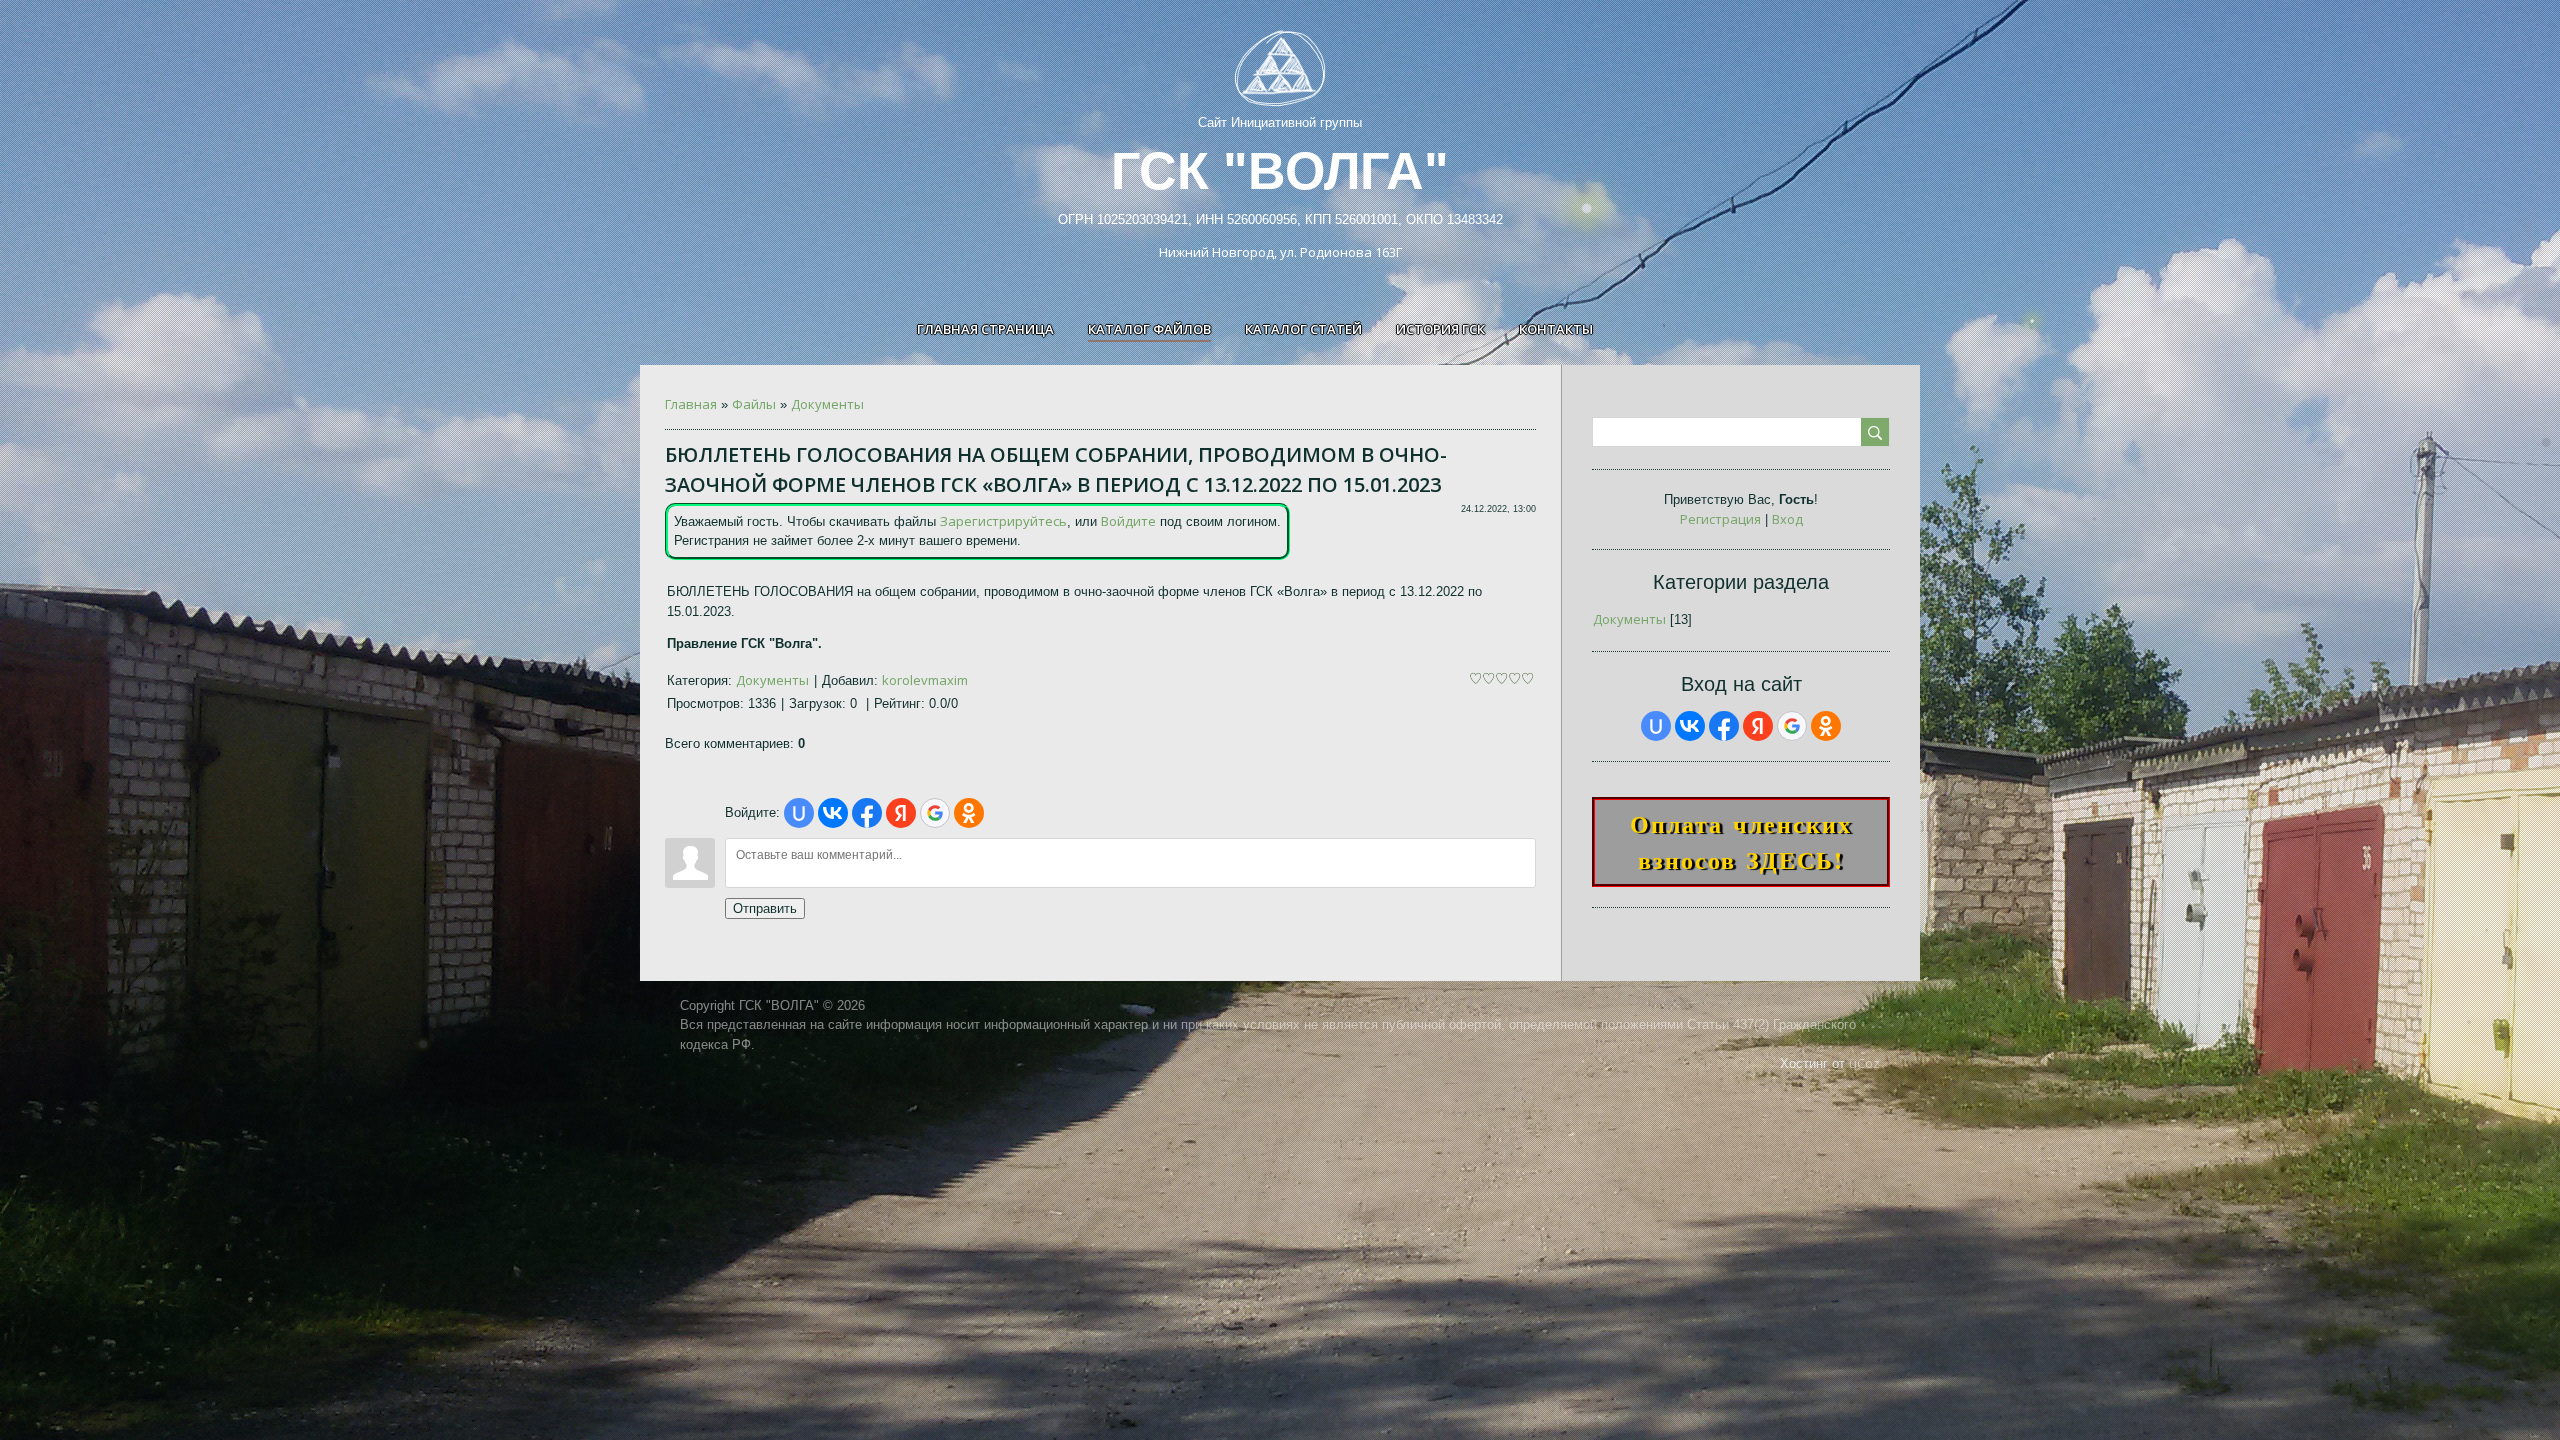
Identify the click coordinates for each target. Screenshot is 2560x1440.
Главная (691, 404)
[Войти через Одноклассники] (969, 813)
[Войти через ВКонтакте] (833, 813)
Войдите (1128, 521)
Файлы (754, 404)
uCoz (1864, 1063)
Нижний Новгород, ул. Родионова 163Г (1280, 252)
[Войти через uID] (799, 813)
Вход (1787, 519)
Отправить (765, 908)
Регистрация (1720, 519)
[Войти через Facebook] (867, 813)
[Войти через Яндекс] (901, 813)
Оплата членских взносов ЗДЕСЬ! (1741, 841)
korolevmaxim (925, 680)
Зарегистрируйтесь (1003, 521)
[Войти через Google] (935, 813)
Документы (827, 404)
